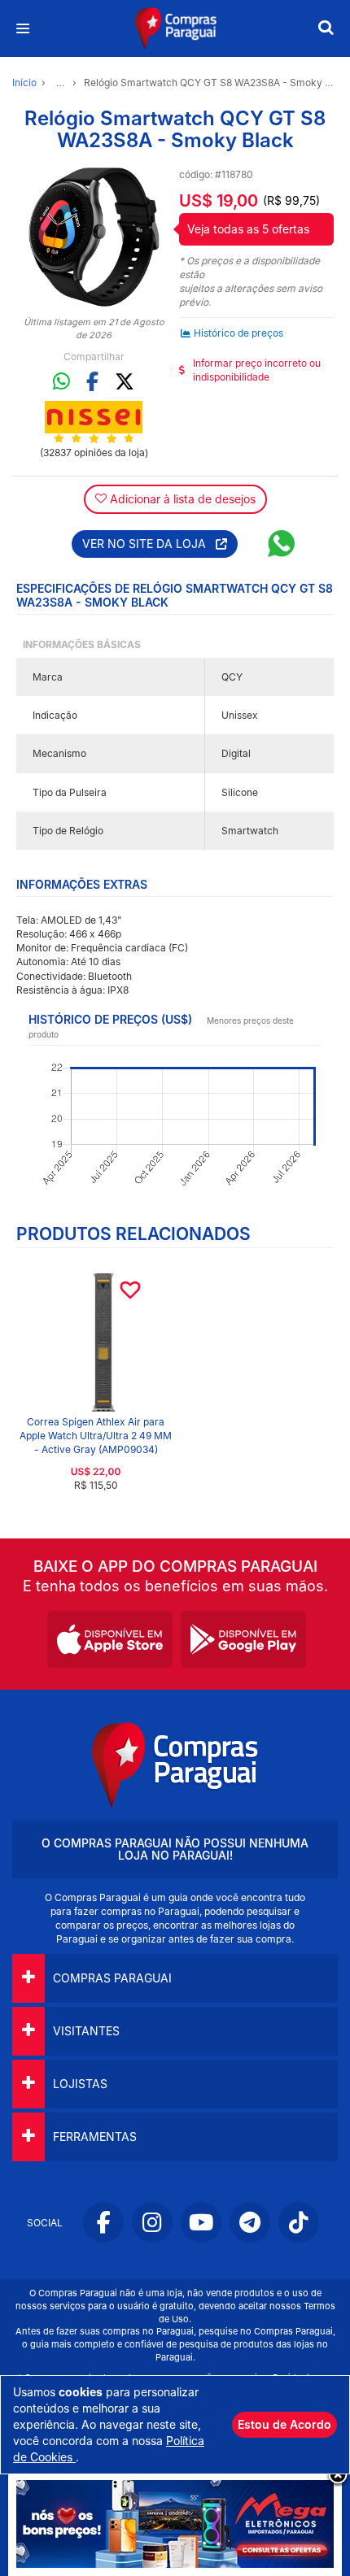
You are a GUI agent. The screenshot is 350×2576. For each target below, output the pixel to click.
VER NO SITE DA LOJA (149, 544)
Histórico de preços (238, 333)
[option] (94, 237)
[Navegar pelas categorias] (22, 29)
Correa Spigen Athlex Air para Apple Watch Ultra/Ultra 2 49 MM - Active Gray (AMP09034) (96, 1436)
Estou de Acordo (284, 2424)
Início (24, 83)
